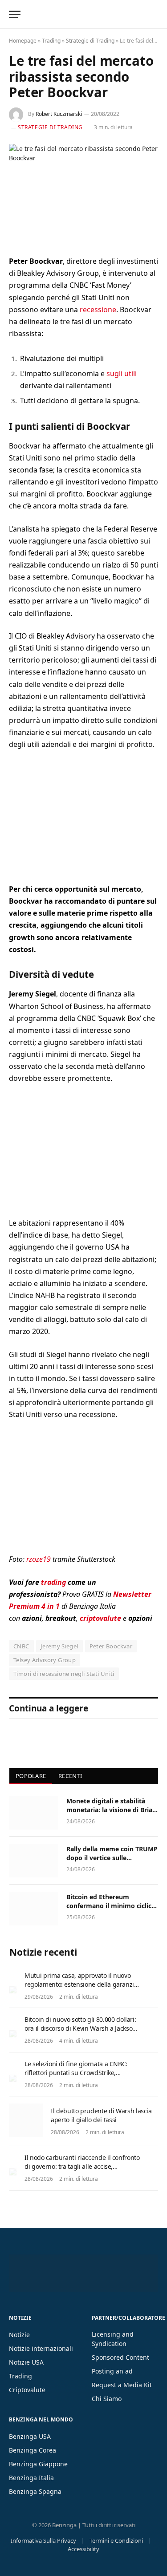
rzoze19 (39, 1559)
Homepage (23, 41)
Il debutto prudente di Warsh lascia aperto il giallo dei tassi (101, 2115)
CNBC (21, 1646)
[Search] (157, 14)
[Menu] (15, 14)
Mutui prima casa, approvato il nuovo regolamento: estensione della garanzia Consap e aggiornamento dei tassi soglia (81, 1989)
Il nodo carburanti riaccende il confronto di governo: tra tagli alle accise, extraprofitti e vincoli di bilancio (82, 2166)
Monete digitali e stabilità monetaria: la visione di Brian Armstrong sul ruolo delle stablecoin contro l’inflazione (111, 1814)
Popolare (31, 1776)
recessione (98, 310)
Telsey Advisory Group (45, 1660)
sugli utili (122, 373)
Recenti (70, 1776)
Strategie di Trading (90, 41)
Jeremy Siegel (59, 1646)
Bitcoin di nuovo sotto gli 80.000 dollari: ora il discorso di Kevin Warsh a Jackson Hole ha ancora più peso (80, 2028)
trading (53, 1582)
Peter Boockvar (111, 1646)
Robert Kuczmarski (59, 114)
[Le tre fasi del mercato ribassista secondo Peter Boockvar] (83, 193)
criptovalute (100, 1618)
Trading (51, 41)
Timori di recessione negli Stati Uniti (64, 1674)
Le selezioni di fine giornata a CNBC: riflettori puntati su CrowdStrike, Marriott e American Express (76, 2073)
